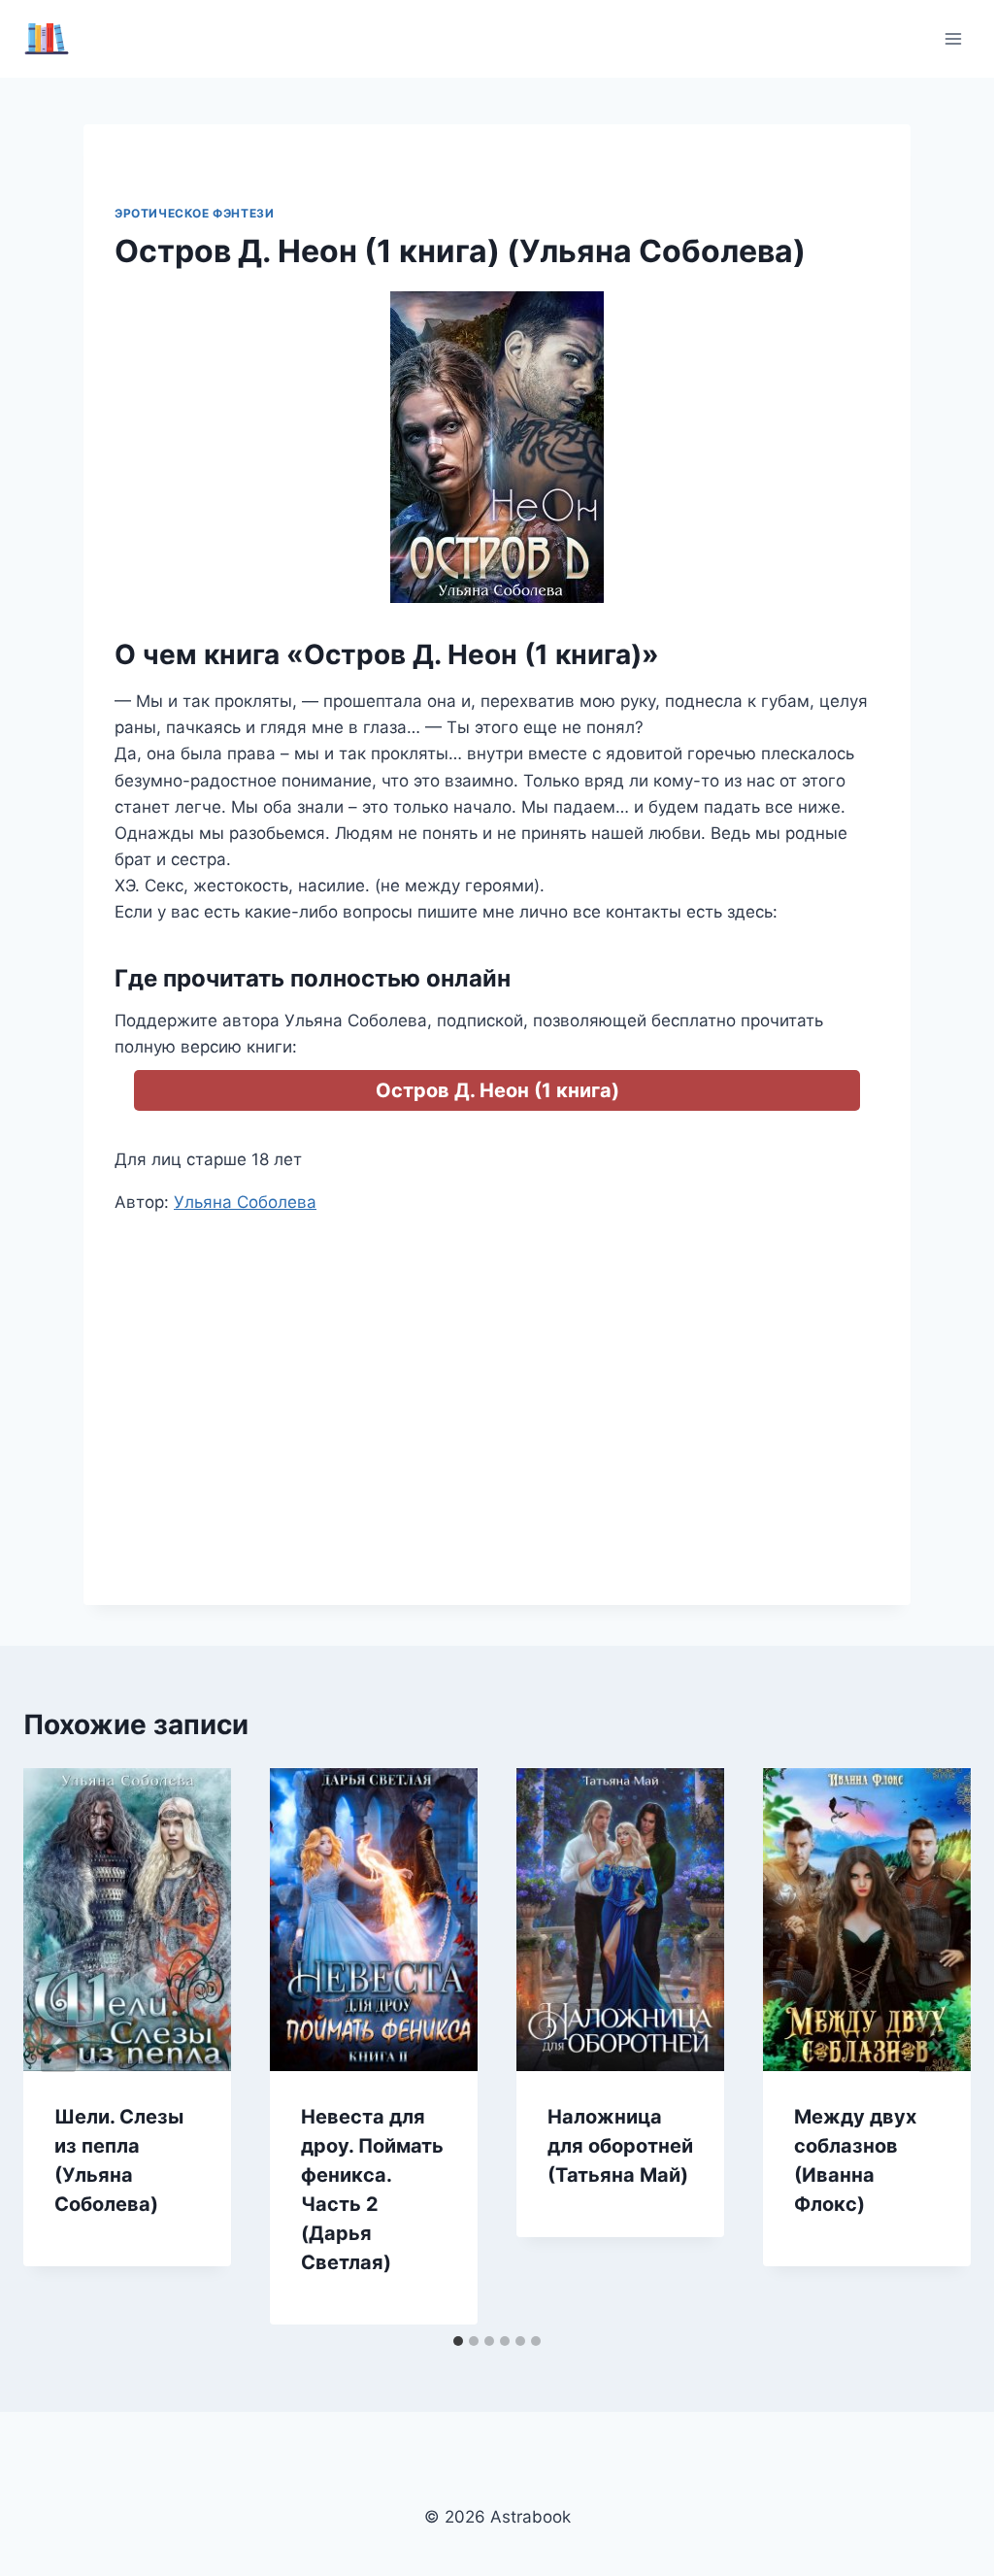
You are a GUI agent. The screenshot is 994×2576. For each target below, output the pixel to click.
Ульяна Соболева (245, 1202)
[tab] (458, 2341)
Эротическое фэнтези (194, 213)
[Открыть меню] (953, 38)
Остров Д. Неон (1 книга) (497, 1090)
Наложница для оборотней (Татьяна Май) (620, 2146)
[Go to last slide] (58, 2046)
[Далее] (936, 2046)
